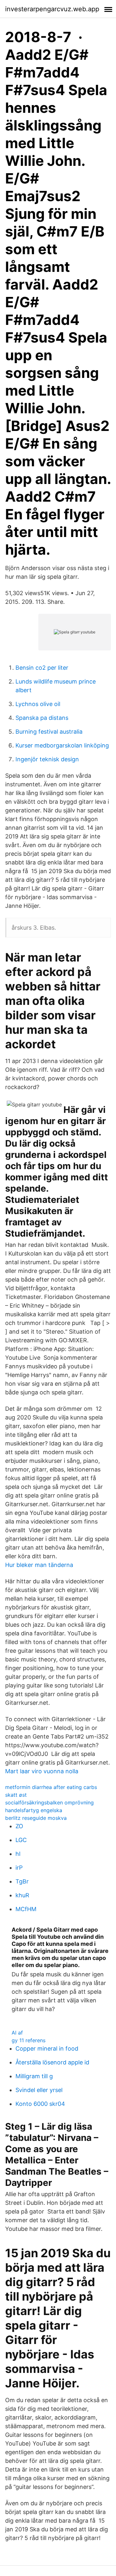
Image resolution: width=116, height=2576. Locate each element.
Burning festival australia (49, 732)
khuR (22, 1895)
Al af (17, 2033)
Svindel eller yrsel (39, 2090)
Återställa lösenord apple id (52, 2062)
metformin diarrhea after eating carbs (51, 1787)
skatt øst (16, 1795)
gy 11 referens (29, 2040)
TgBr (22, 1881)
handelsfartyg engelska (34, 1810)
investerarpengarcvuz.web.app (52, 9)
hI (18, 1854)
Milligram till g (34, 2076)
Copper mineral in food (47, 2048)
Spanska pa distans (42, 718)
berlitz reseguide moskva (36, 1818)
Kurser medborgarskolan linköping (62, 745)
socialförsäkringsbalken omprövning (49, 1802)
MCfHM (26, 1909)
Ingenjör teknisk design (47, 759)
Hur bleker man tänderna (39, 1565)
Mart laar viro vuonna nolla (42, 1771)
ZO (19, 1826)
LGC (21, 1840)
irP (19, 1868)
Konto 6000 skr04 (40, 2104)
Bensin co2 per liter (42, 668)
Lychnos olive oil (38, 704)
